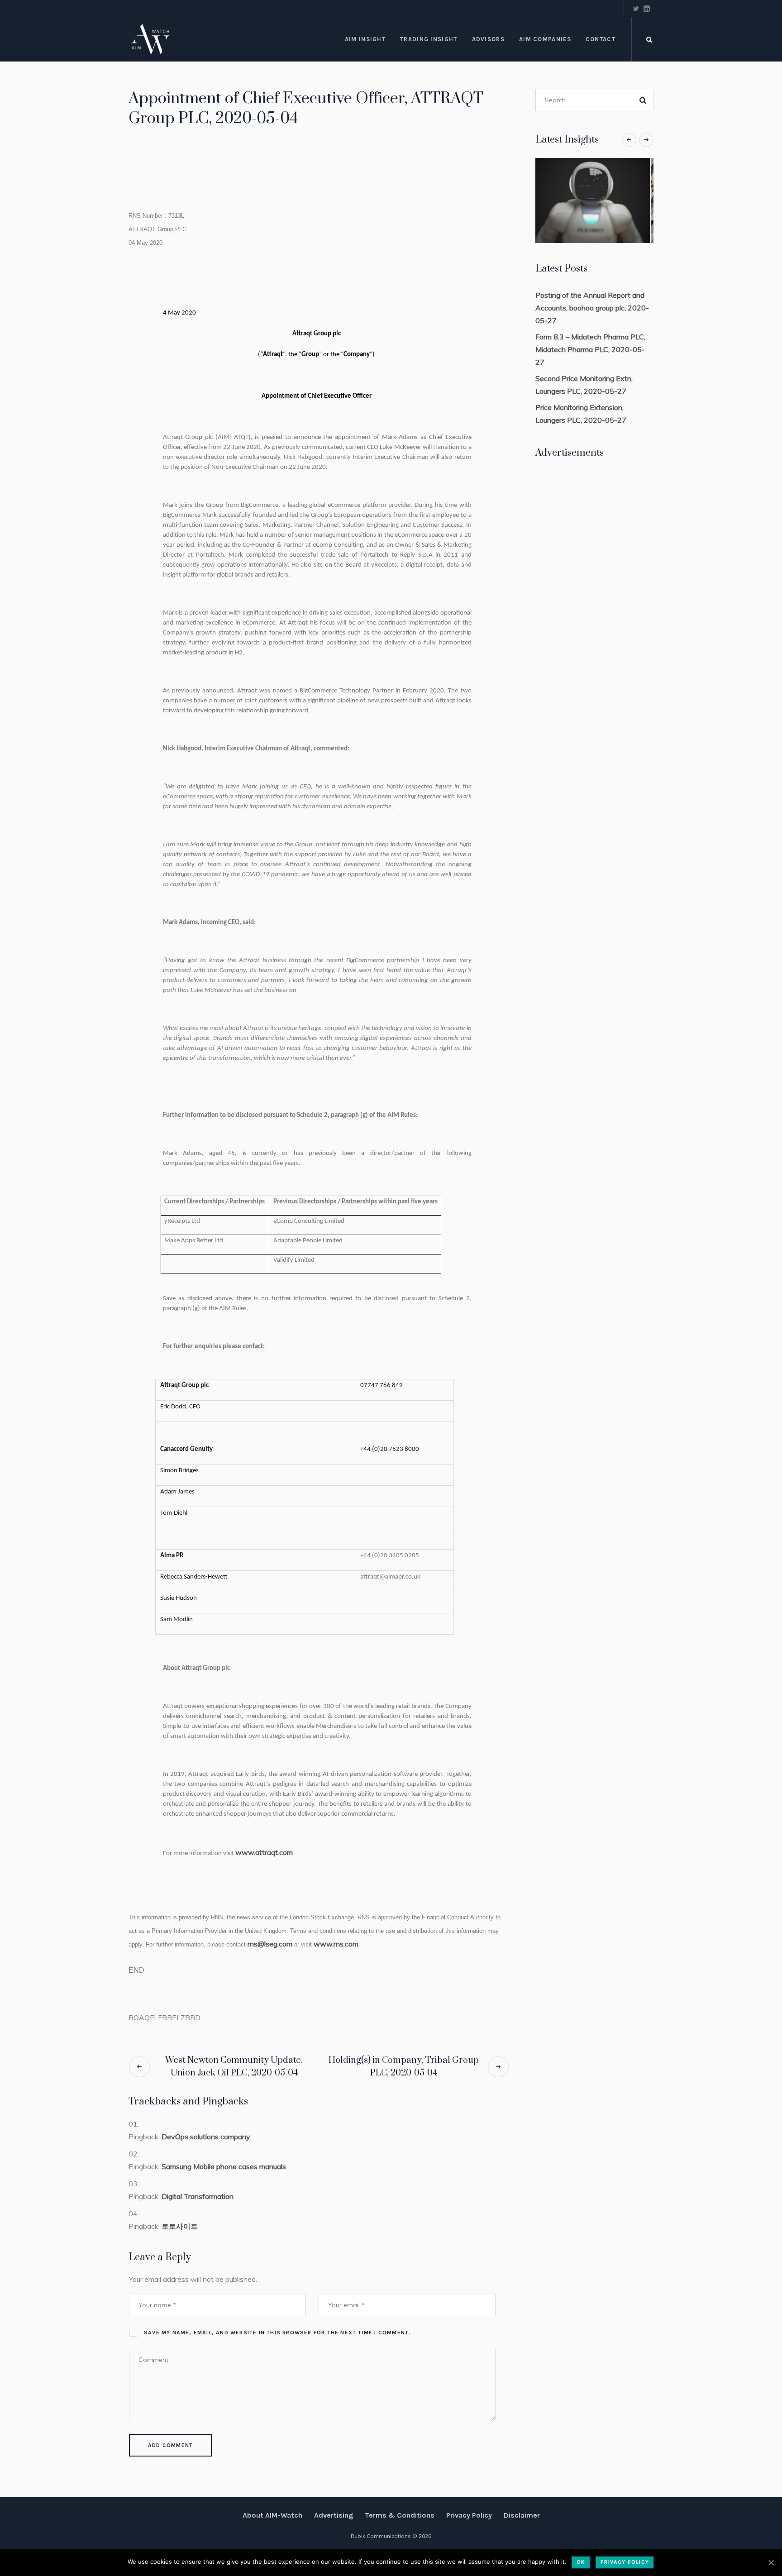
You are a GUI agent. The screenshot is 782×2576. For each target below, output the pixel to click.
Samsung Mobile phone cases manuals (224, 2166)
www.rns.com (336, 1944)
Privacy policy (625, 2562)
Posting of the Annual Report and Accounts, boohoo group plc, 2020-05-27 (592, 308)
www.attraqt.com (264, 1852)
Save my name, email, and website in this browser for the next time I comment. (277, 2333)
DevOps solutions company (206, 2137)
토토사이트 (180, 2226)
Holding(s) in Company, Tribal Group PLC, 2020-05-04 (404, 2067)
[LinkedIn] (647, 9)
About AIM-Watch (272, 2515)
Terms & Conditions (400, 2515)
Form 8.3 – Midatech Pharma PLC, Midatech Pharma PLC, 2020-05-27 (590, 349)
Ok (581, 2562)
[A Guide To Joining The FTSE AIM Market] (594, 200)
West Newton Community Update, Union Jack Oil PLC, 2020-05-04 (234, 2067)
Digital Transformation (198, 2196)
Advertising (334, 2515)
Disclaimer (522, 2515)
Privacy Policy (469, 2515)
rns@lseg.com (270, 1944)
